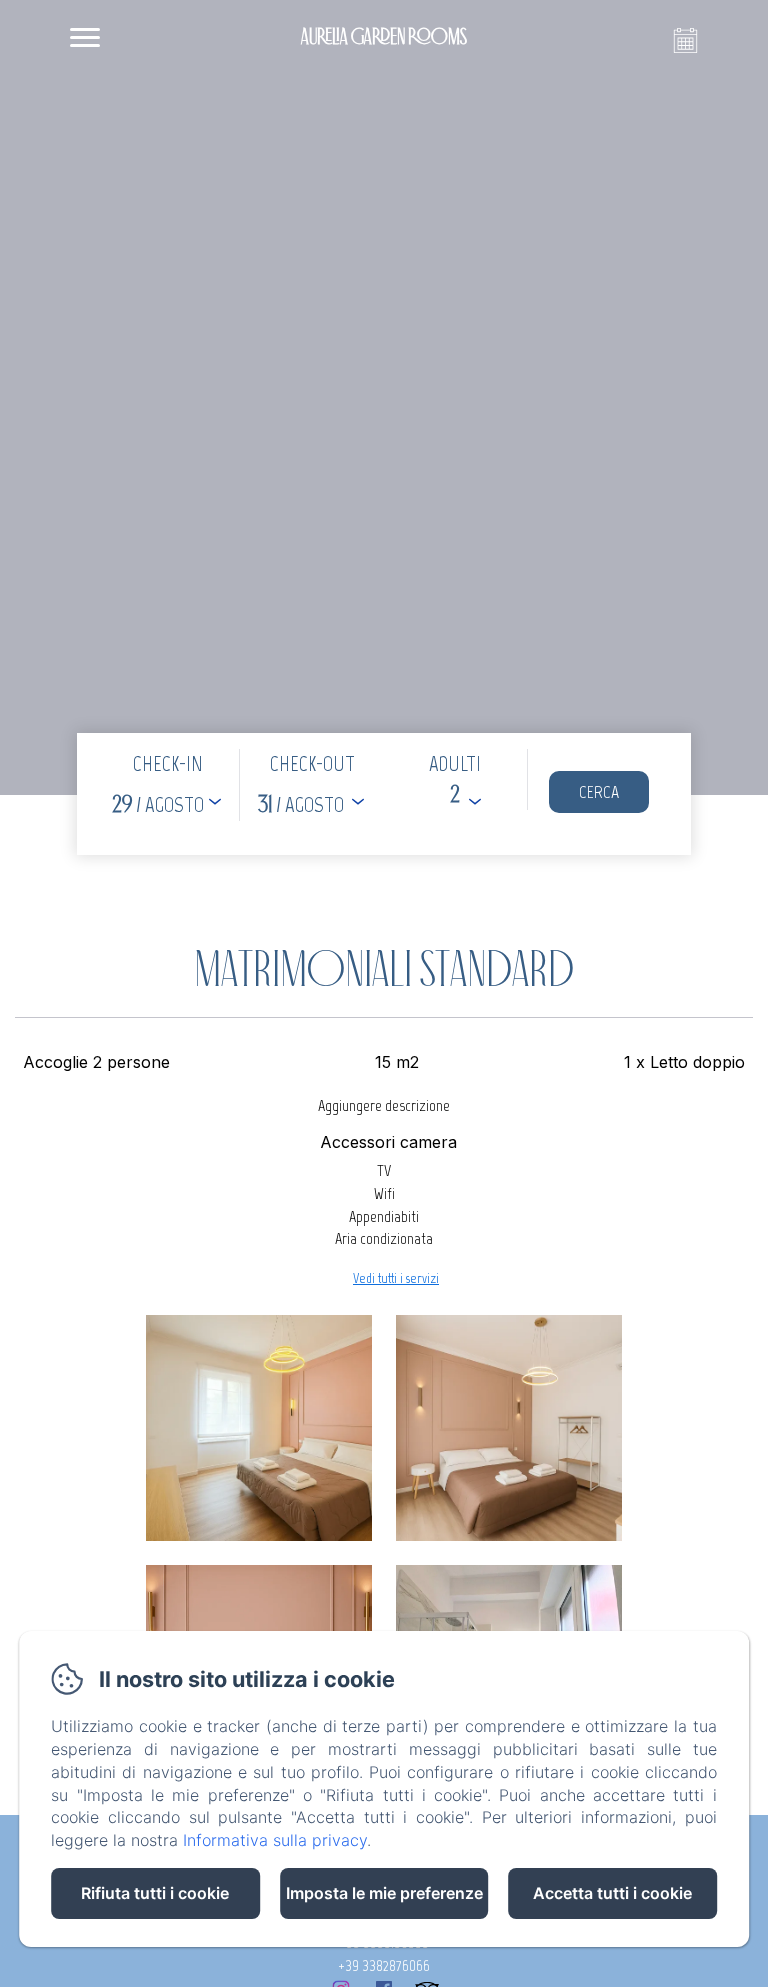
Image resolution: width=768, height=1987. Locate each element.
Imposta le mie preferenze (384, 1893)
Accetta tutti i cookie (612, 1893)
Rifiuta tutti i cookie (155, 1893)
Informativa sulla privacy (275, 1840)
